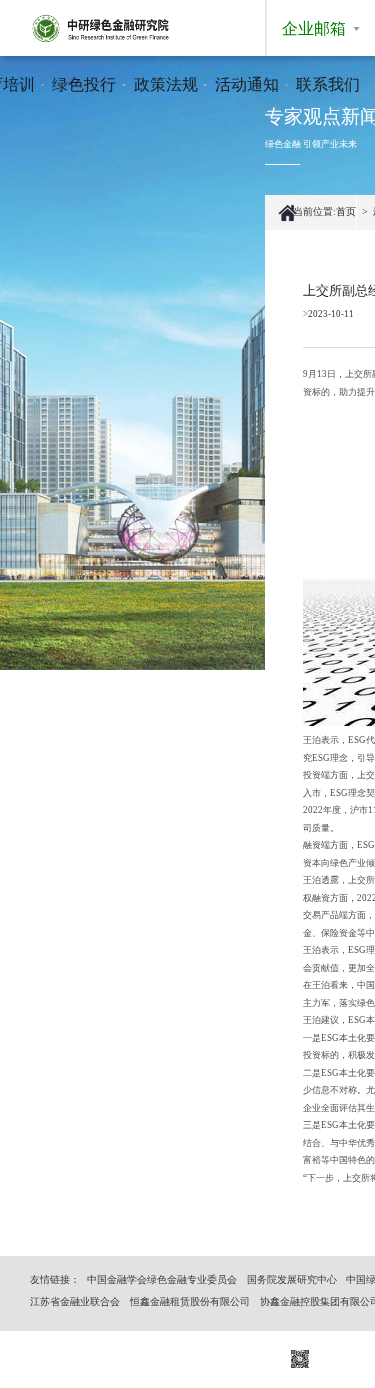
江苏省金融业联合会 (75, 1301)
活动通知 (247, 84)
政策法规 (166, 84)
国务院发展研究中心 (292, 1279)
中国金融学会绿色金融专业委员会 (162, 1279)
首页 (346, 211)
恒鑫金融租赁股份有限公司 (190, 1301)
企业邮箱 (314, 28)
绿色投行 (84, 84)
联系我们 (328, 84)
